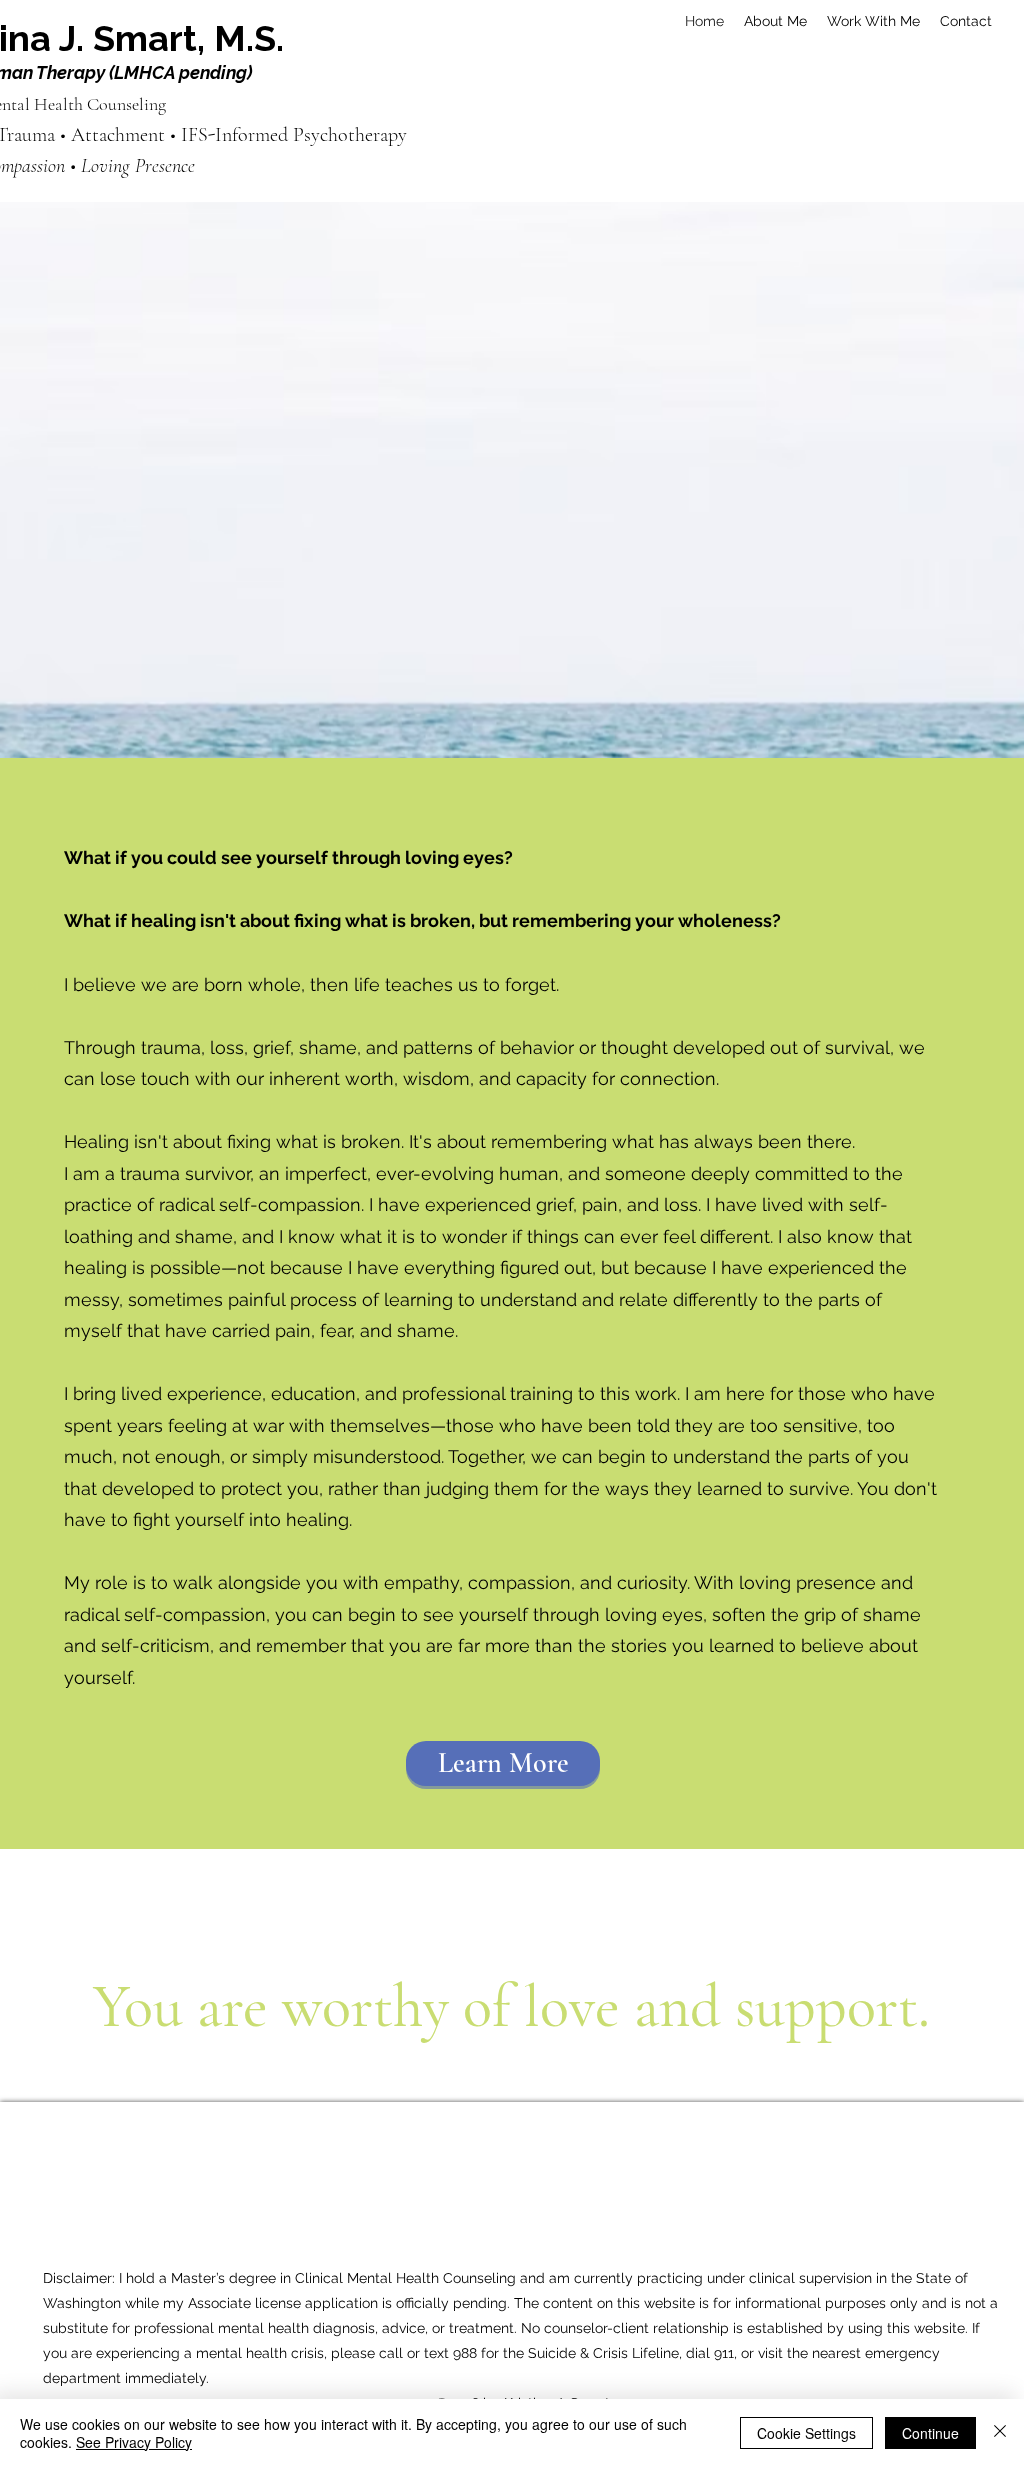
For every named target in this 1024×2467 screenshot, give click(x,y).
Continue (930, 2433)
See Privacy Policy (134, 2442)
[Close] (1000, 2433)
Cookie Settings (806, 2433)
